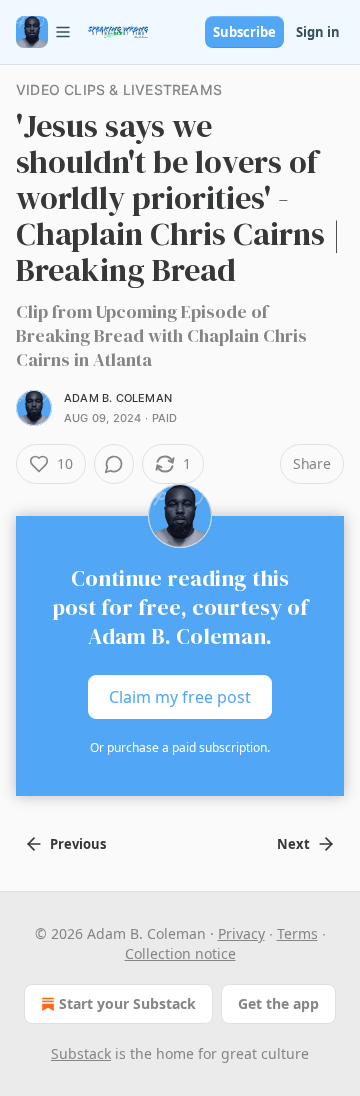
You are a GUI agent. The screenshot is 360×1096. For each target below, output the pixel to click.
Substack (81, 1053)
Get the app (278, 1003)
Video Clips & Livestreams (119, 89)
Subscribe (244, 32)
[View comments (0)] (114, 464)
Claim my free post (180, 697)
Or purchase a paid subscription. (180, 747)
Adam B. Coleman (118, 398)
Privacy (241, 933)
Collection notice (180, 953)
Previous (78, 844)
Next (293, 844)
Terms (297, 933)
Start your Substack (127, 1003)
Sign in (318, 32)
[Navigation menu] (44, 32)
